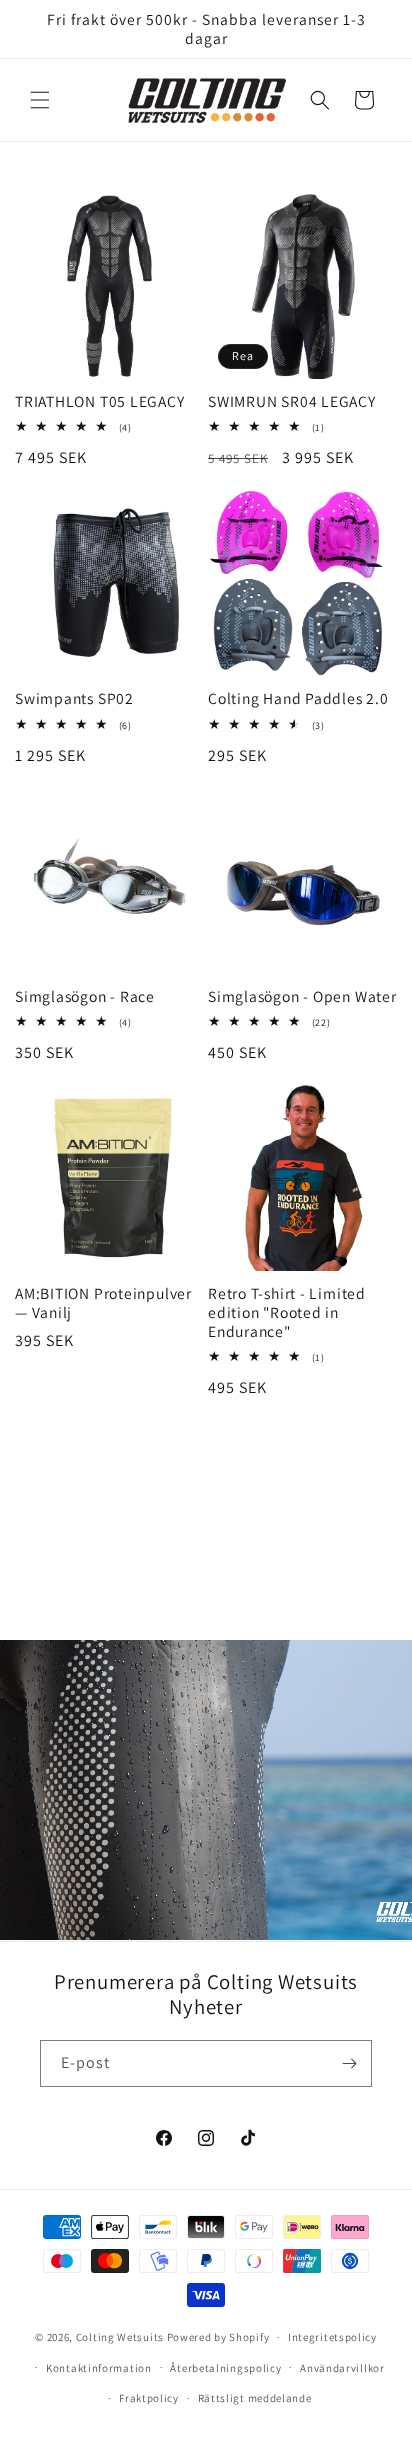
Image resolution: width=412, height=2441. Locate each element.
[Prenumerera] (349, 2063)
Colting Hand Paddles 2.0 (298, 698)
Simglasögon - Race (85, 996)
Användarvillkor (342, 2368)
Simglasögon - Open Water (302, 996)
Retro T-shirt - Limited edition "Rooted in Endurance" (287, 1312)
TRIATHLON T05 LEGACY (100, 401)
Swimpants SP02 (74, 698)
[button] (40, 100)
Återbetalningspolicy (225, 2368)
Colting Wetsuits (120, 2337)
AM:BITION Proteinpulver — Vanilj (103, 1303)
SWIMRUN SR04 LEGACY (292, 401)
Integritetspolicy (332, 2337)
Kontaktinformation (99, 2368)
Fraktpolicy (149, 2398)
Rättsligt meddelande (255, 2398)
